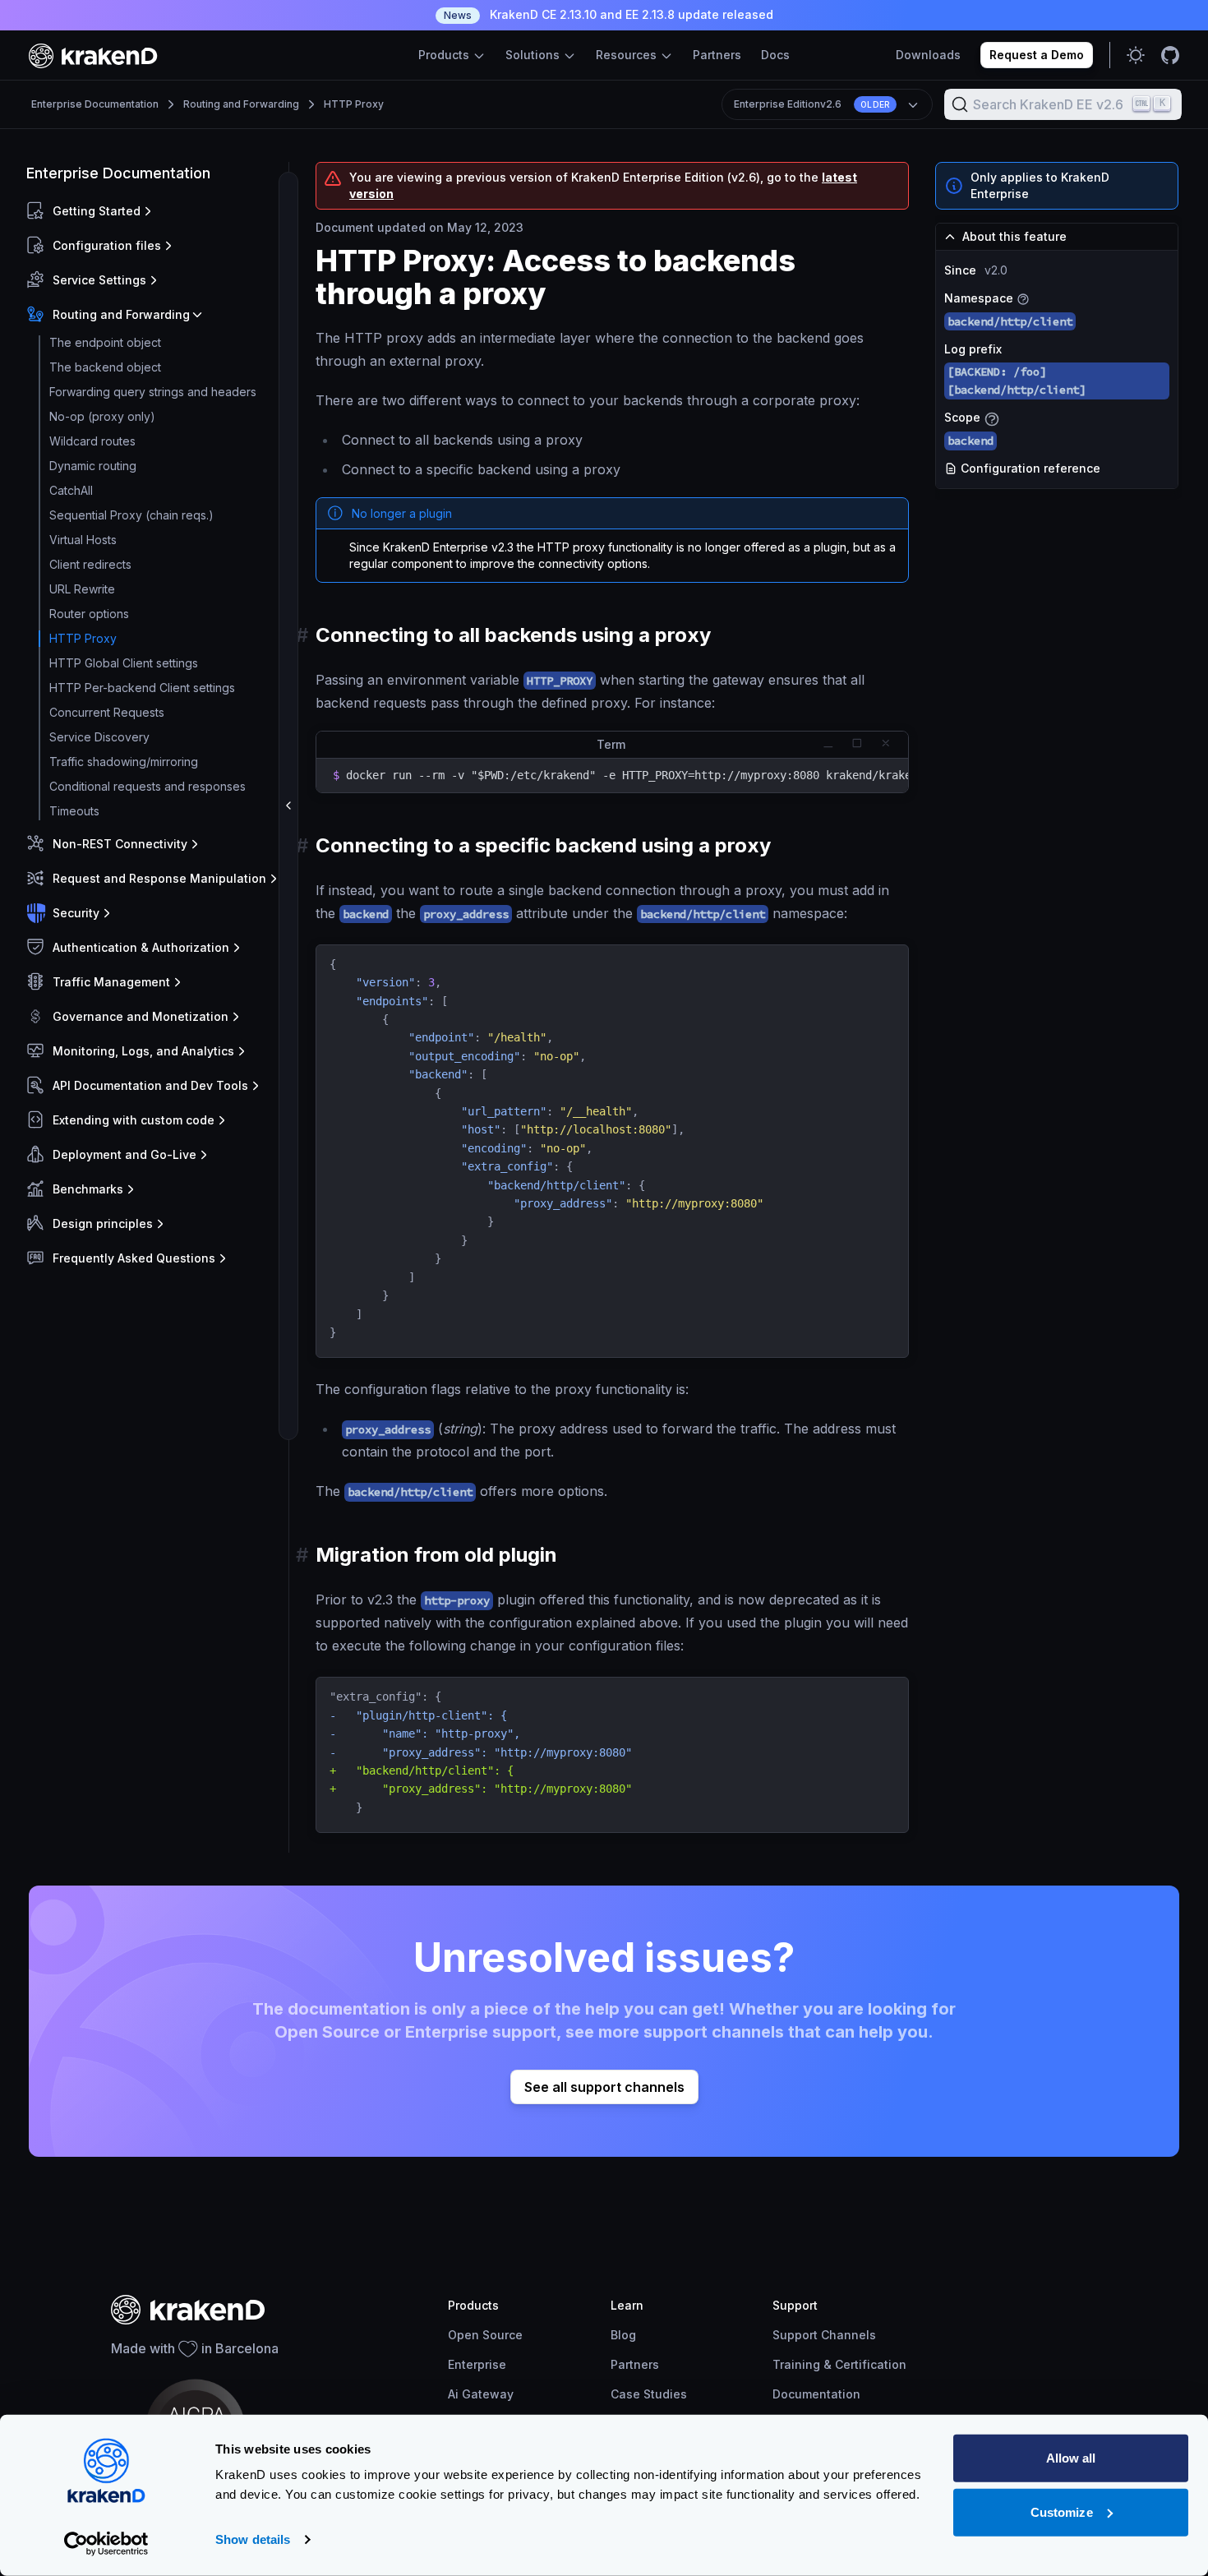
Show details (253, 2539)
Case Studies (649, 2394)
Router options (89, 614)
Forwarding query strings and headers (153, 392)
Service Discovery (99, 737)
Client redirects (90, 564)
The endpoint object (105, 342)
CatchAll (71, 490)
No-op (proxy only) (102, 416)
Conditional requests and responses (148, 786)
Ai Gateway (481, 2394)
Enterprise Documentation (95, 104)
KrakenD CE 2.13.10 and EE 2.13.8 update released (609, 14)
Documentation (816, 2394)
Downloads (928, 55)
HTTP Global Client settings (124, 663)
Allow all (1071, 2458)
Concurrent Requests (107, 712)
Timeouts (74, 811)
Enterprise (477, 2364)
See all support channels (604, 2087)
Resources (628, 55)
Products (445, 55)
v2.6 (812, 104)
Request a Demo (1037, 55)
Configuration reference (1029, 468)
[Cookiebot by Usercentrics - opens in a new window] (106, 2544)
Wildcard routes (92, 441)
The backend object (105, 367)
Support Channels (824, 2335)
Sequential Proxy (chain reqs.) (131, 515)
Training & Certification (839, 2364)
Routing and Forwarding (241, 104)
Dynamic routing (93, 466)
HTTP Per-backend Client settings (142, 688)
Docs (775, 55)
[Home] (93, 55)
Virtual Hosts (83, 540)
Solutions (534, 55)
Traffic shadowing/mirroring (124, 762)
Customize (1062, 2511)
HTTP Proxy (354, 104)
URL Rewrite (82, 589)
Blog (623, 2335)
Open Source (485, 2335)
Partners (717, 55)
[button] (154, 211)
